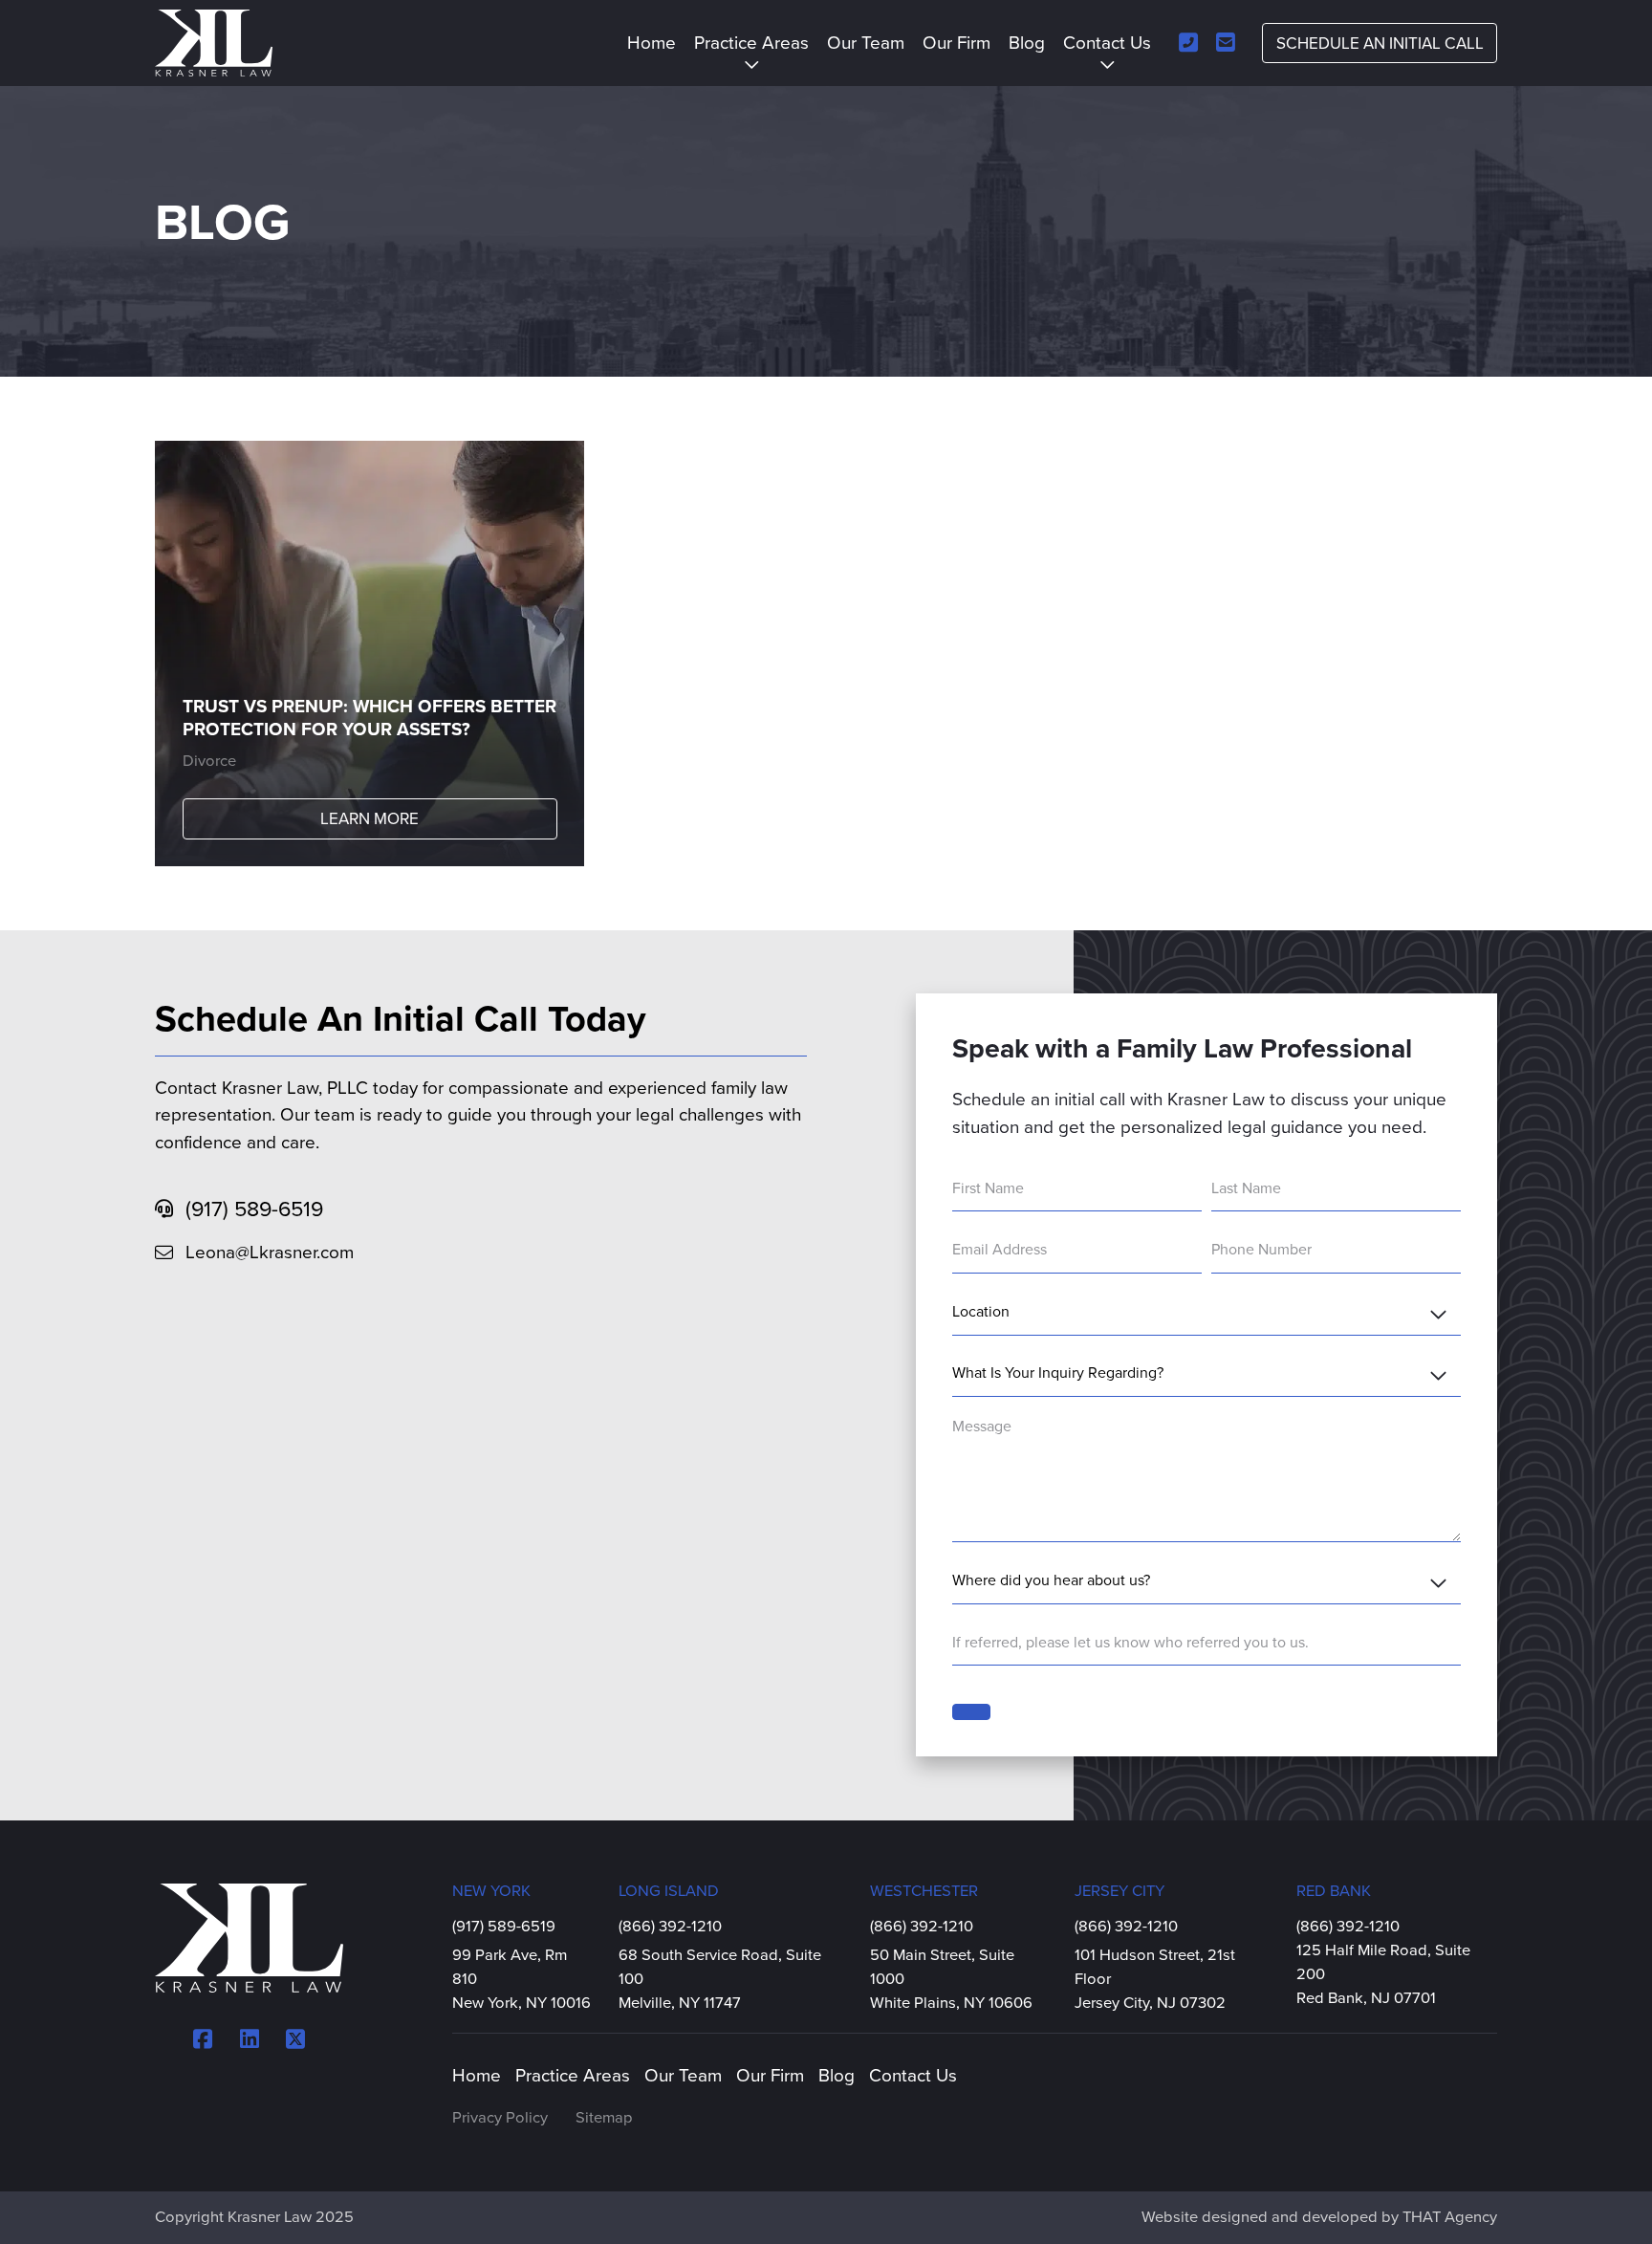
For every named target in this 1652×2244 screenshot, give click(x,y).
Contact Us (1107, 43)
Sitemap (604, 2118)
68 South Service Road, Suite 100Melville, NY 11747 (720, 1979)
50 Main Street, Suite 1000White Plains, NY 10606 (951, 1979)
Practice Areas (751, 43)
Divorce (209, 761)
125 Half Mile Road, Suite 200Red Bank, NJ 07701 (1383, 1974)
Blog (1027, 43)
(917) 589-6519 (254, 1209)
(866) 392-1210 (692, 1926)
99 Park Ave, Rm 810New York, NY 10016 (522, 1979)
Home (652, 43)
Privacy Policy (500, 2118)
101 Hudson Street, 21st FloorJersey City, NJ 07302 (1155, 1979)
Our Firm (956, 43)
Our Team (866, 43)
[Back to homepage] (214, 44)
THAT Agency (1450, 2217)
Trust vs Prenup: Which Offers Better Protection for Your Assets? (370, 719)
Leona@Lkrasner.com (270, 1253)
